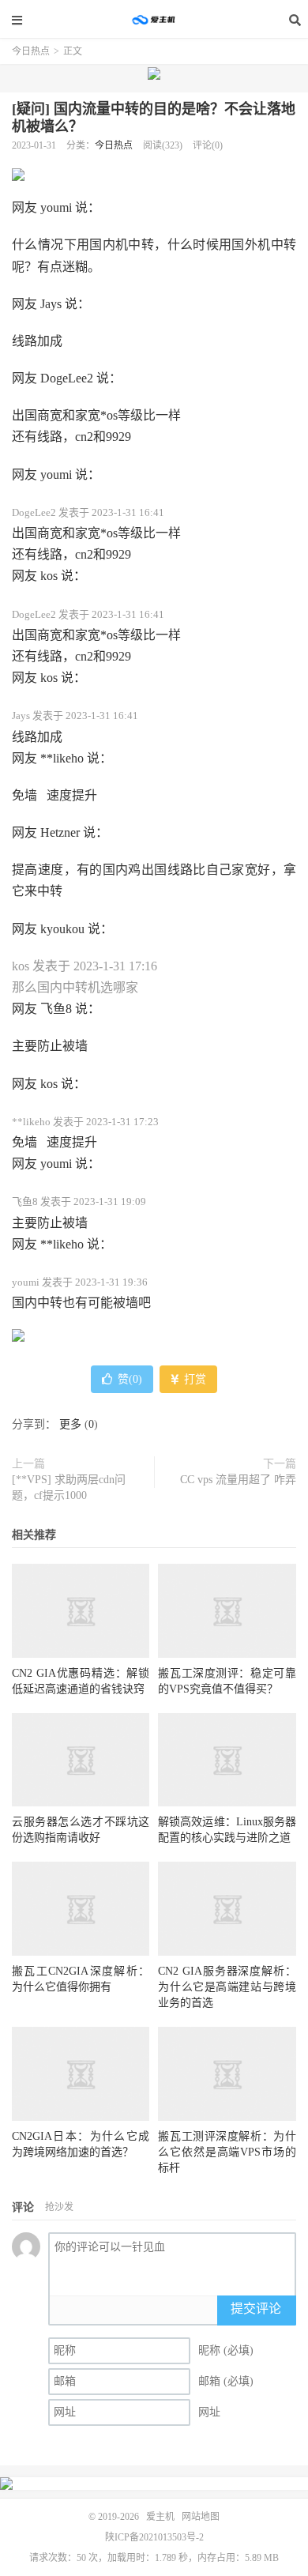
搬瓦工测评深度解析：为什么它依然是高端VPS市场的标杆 (227, 2152)
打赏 (193, 1379)
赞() (130, 1379)
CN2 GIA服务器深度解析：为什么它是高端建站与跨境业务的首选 (227, 1987)
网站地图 (201, 2517)
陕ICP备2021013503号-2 (154, 2537)
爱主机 (154, 20)
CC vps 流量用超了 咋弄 (238, 1480)
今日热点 (31, 51)
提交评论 (256, 2309)
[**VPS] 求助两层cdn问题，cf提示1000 (69, 1488)
